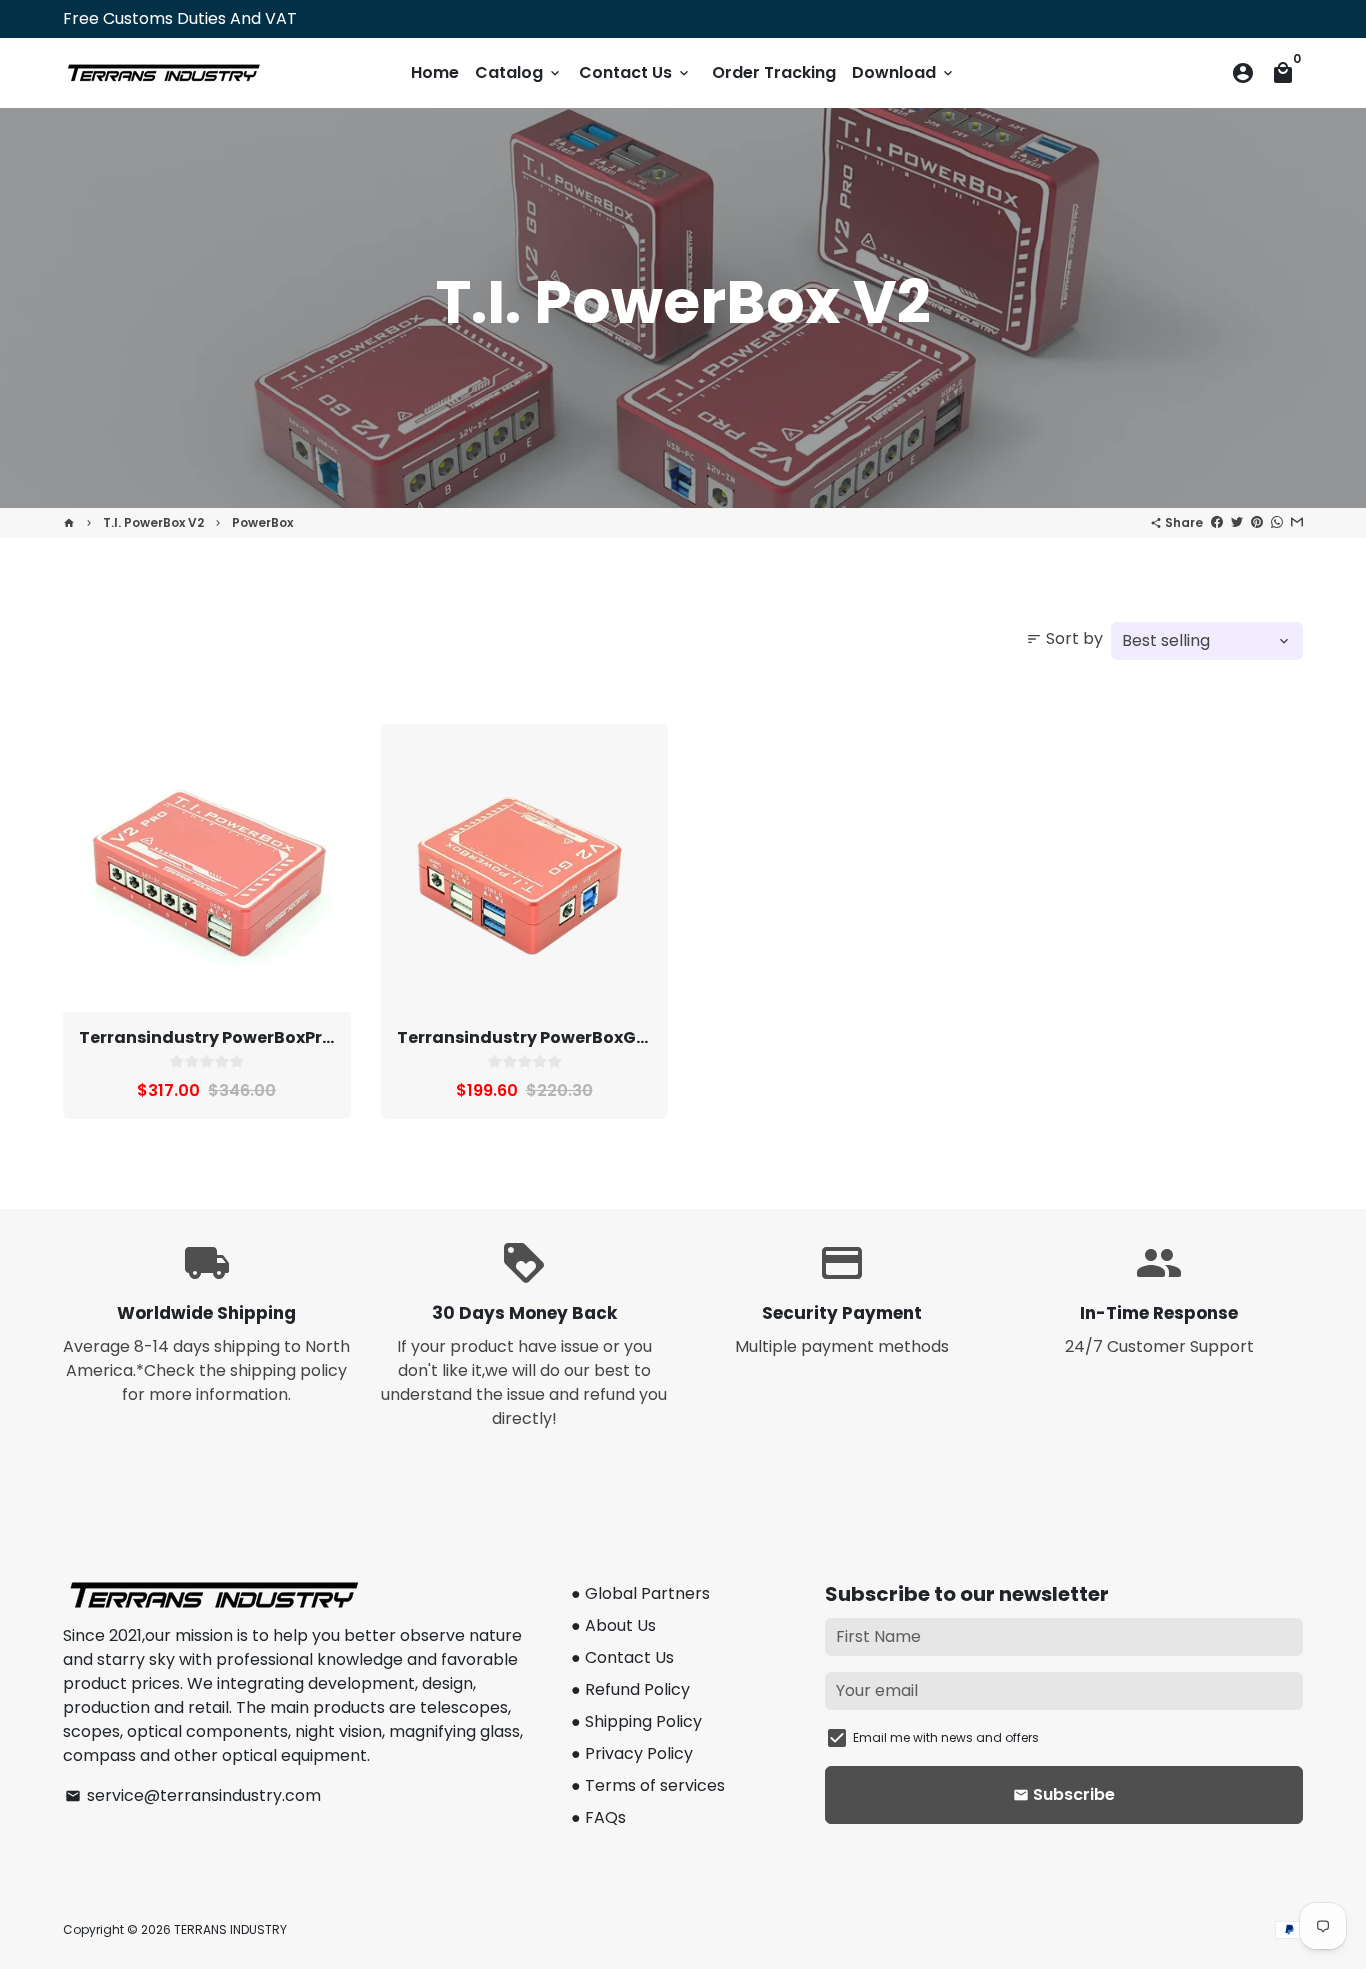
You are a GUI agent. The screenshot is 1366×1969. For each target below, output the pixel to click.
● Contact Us (622, 1657)
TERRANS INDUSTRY (230, 1929)
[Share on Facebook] (1217, 522)
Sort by (1064, 638)
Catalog (519, 72)
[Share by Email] (1297, 522)
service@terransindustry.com (193, 1795)
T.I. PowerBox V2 (153, 522)
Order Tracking (774, 72)
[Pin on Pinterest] (1257, 522)
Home (435, 72)
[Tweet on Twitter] (1237, 522)
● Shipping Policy (636, 1721)
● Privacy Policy (632, 1753)
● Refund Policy (630, 1689)
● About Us (613, 1625)
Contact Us (635, 72)
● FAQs (598, 1817)
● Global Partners (640, 1593)
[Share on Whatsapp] (1277, 522)
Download (904, 72)
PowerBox (262, 522)
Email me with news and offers (946, 1737)
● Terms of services (648, 1785)
